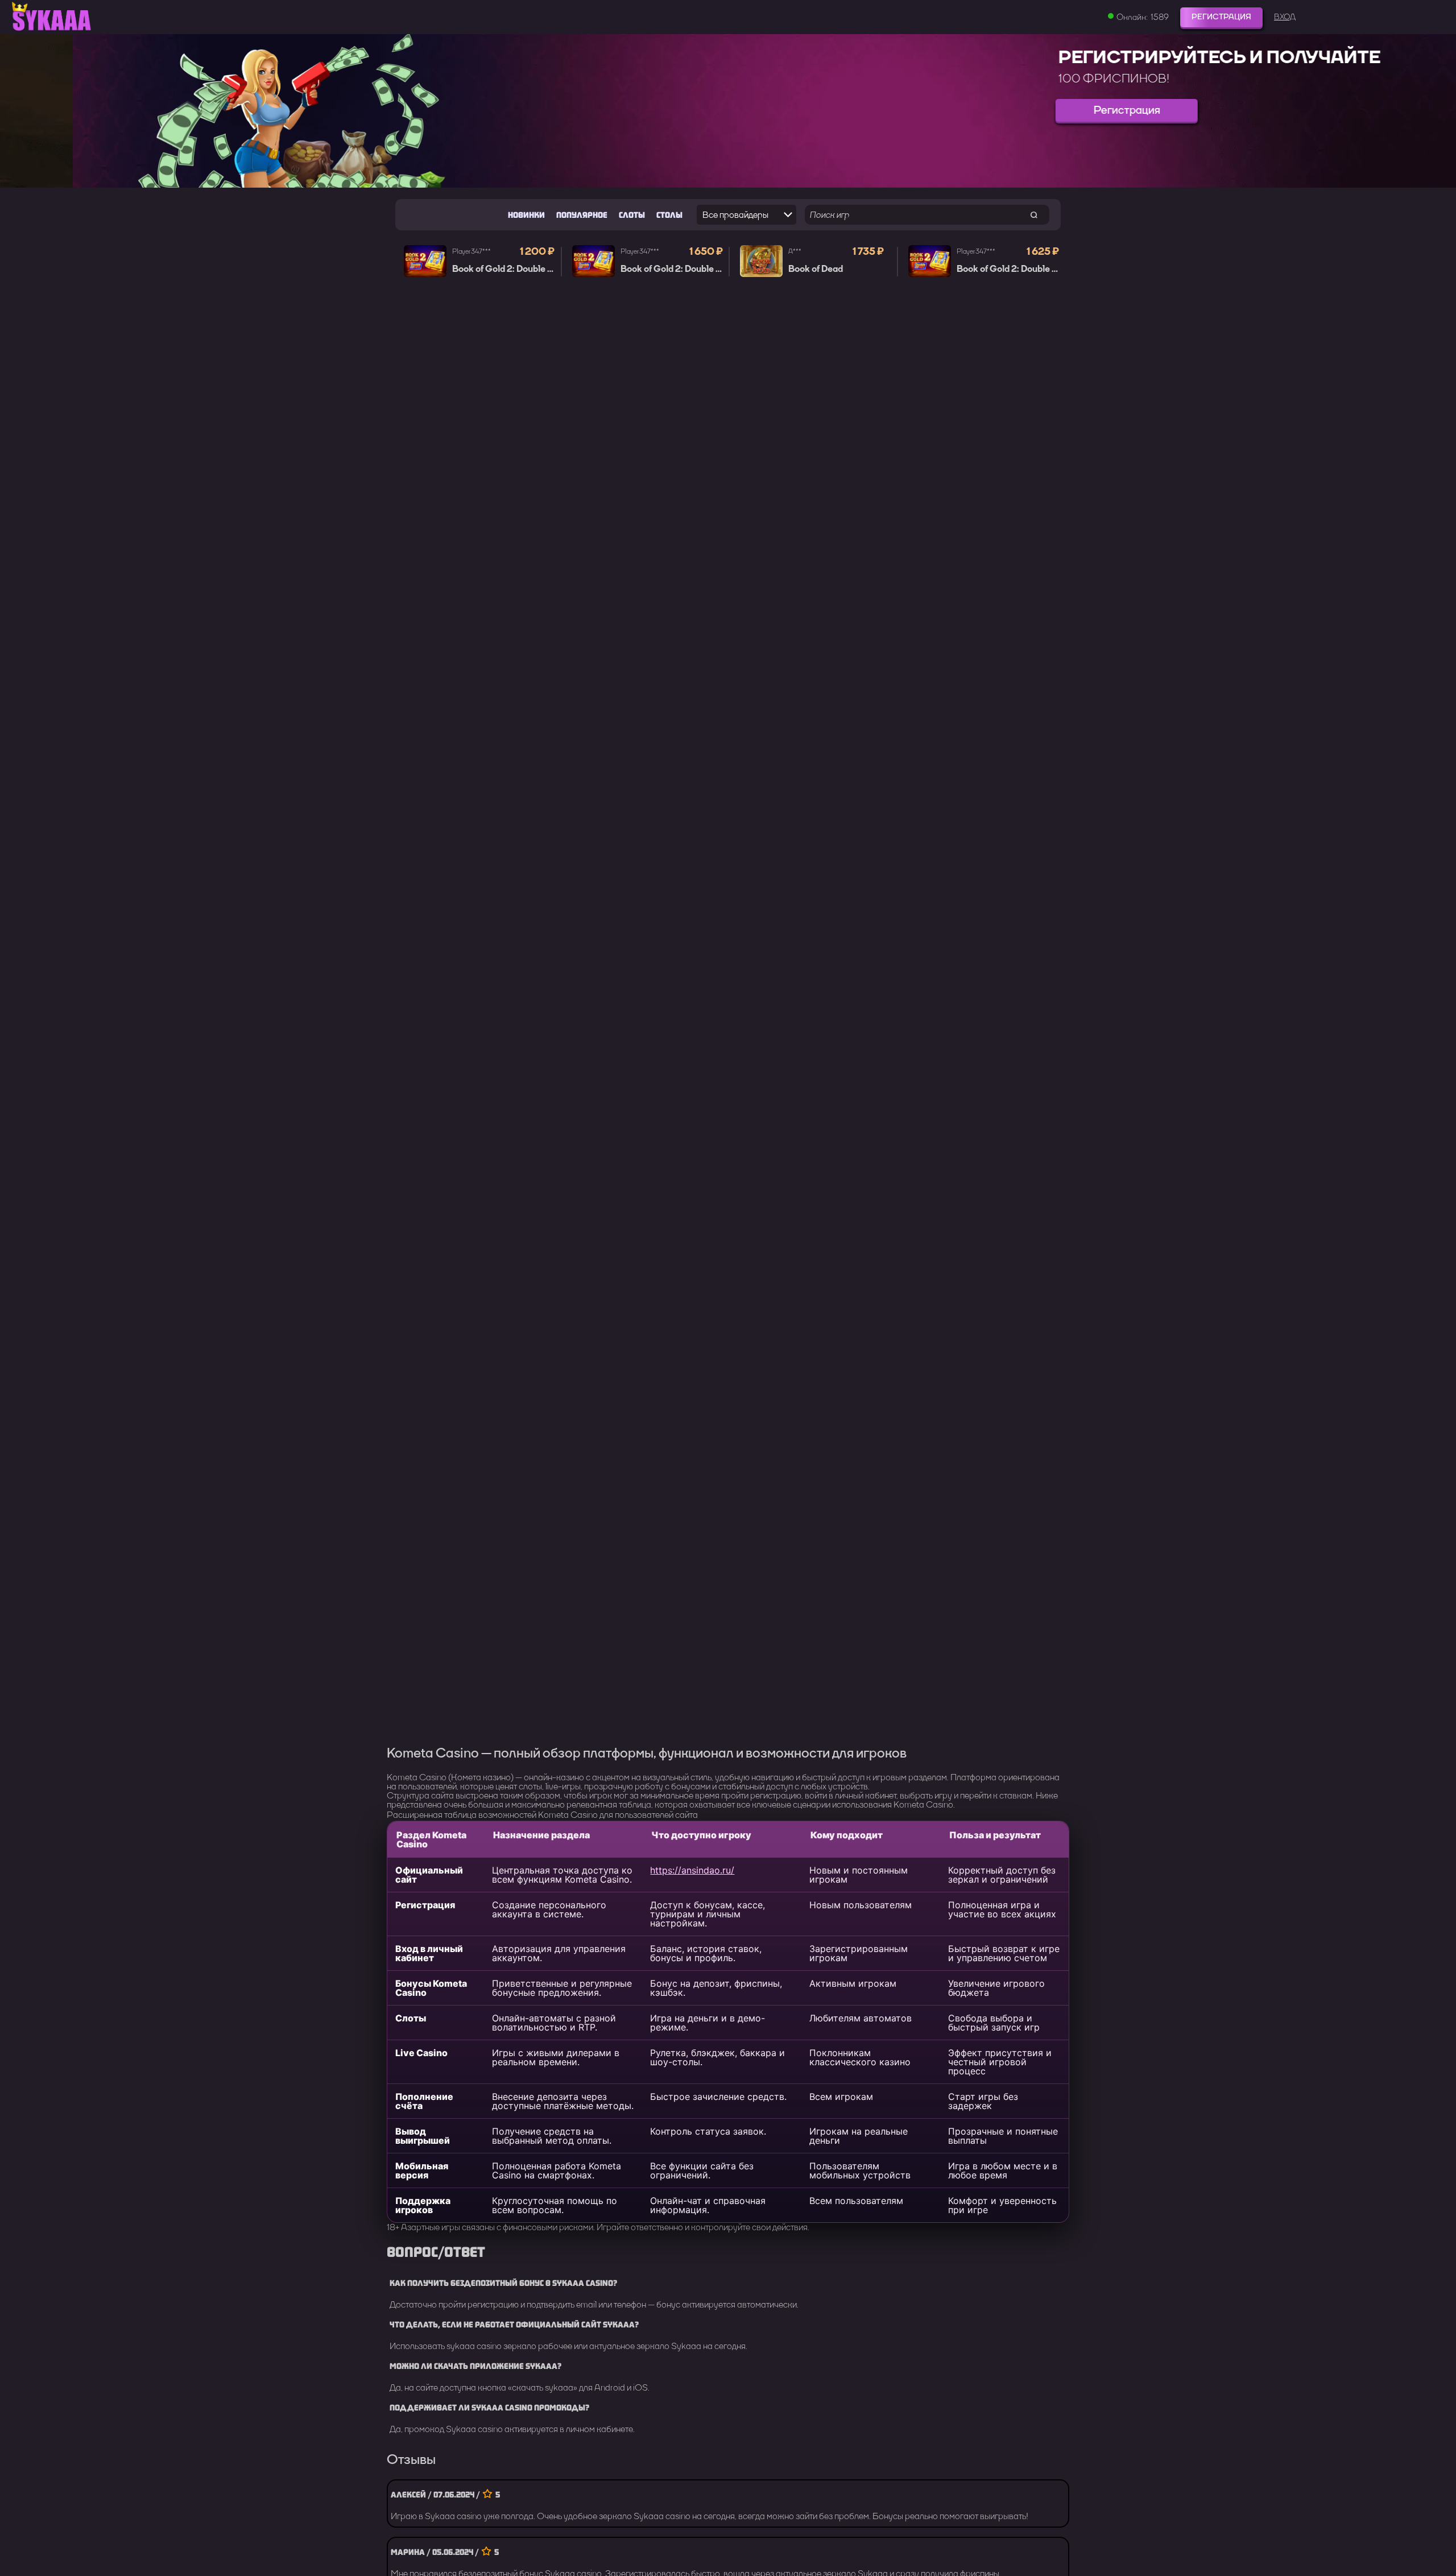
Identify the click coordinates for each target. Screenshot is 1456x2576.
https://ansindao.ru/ (692, 1870)
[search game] (1034, 215)
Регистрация (1221, 17)
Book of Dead (816, 269)
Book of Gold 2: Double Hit (506, 269)
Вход (1285, 17)
